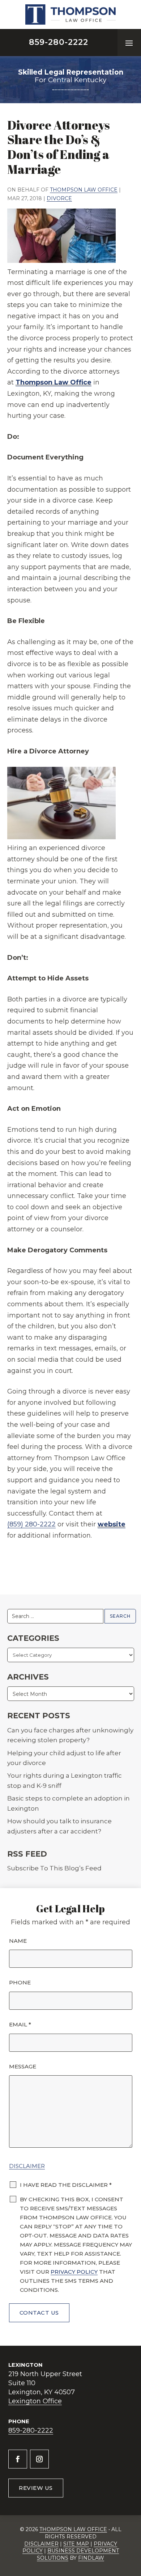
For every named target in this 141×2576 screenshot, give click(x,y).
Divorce (59, 198)
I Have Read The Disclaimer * (66, 2185)
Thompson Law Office (84, 190)
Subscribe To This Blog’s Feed (54, 1868)
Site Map (76, 2544)
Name (18, 1941)
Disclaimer (27, 2166)
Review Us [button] (36, 2488)
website (112, 1524)
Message (23, 2066)
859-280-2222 (59, 42)
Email (20, 2024)
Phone (20, 1982)
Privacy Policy (74, 2272)
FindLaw (91, 2558)
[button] (129, 43)
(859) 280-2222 (31, 1524)
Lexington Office (35, 2401)
